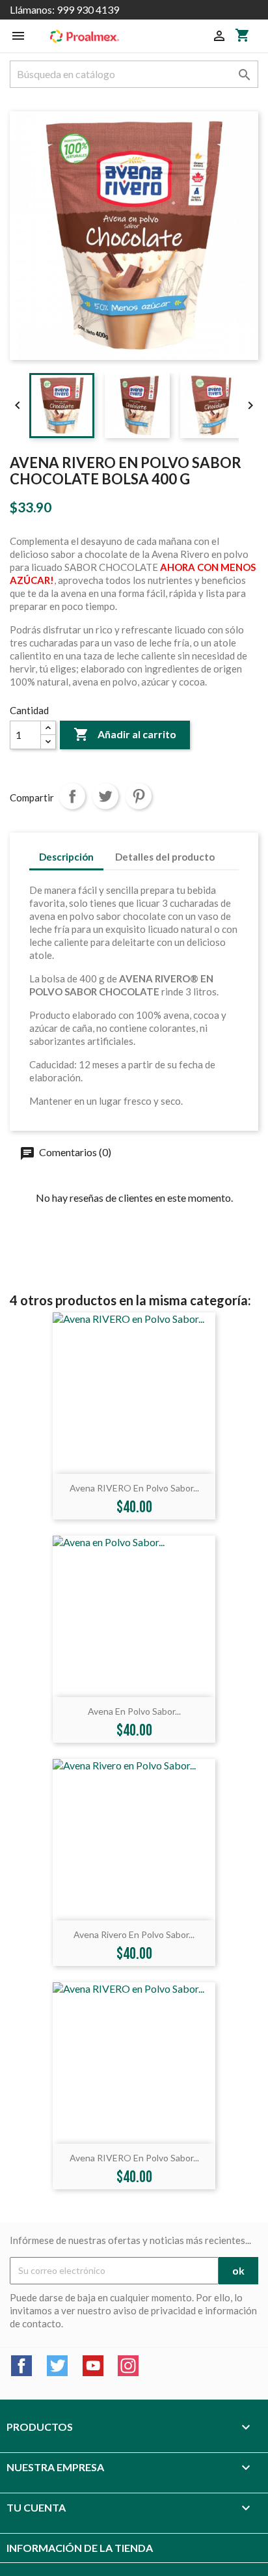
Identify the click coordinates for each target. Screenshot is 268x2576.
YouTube (93, 2366)
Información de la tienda (80, 2548)
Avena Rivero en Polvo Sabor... (134, 1934)
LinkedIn (164, 2366)
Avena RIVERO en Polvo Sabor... (134, 1488)
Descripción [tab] (66, 857)
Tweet (105, 796)
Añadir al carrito (125, 734)
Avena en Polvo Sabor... (134, 1711)
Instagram (128, 2366)
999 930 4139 (88, 9)
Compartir (72, 796)
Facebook (21, 2366)
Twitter (57, 2366)
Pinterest (139, 796)
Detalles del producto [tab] (165, 857)
